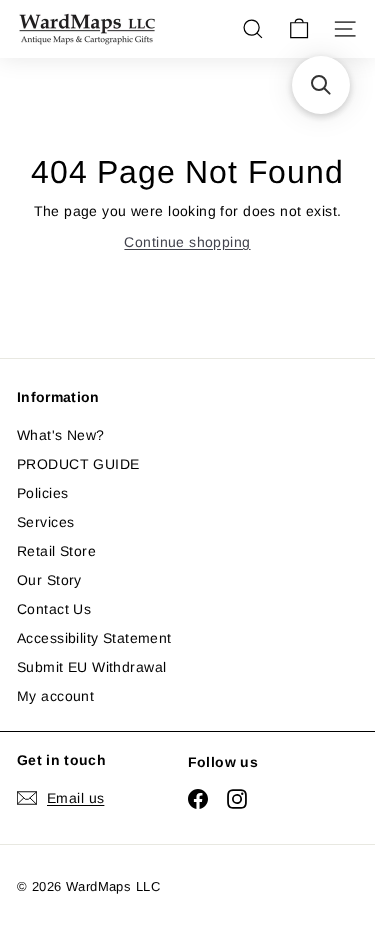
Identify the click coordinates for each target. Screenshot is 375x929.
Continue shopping (187, 242)
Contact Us (54, 609)
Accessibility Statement (94, 638)
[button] (321, 85)
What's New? (61, 435)
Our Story (49, 580)
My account (55, 696)
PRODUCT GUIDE (78, 464)
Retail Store (56, 551)
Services (45, 522)
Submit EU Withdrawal (91, 667)
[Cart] (299, 29)
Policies (42, 493)
